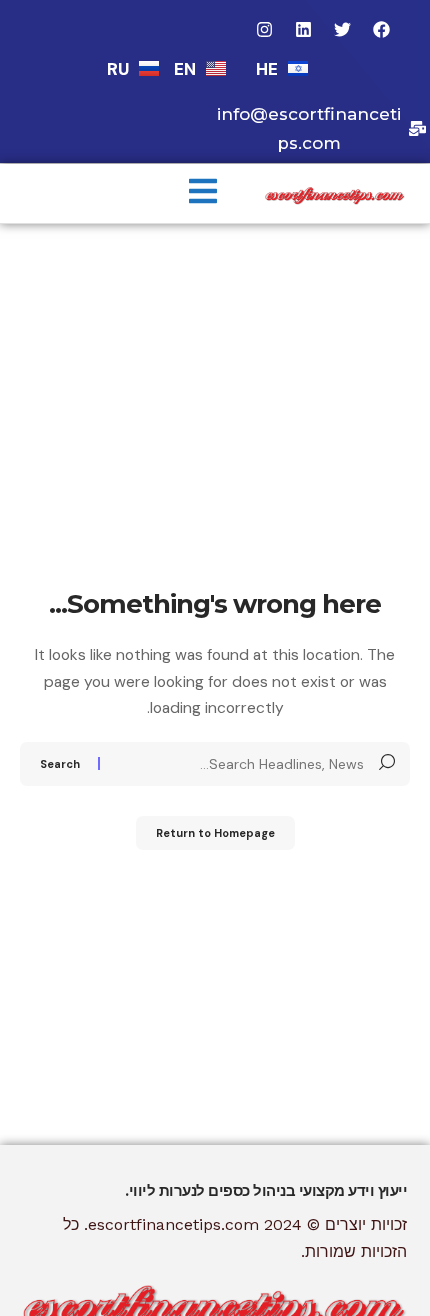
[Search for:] (239, 764)
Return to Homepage (215, 833)
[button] (203, 193)
